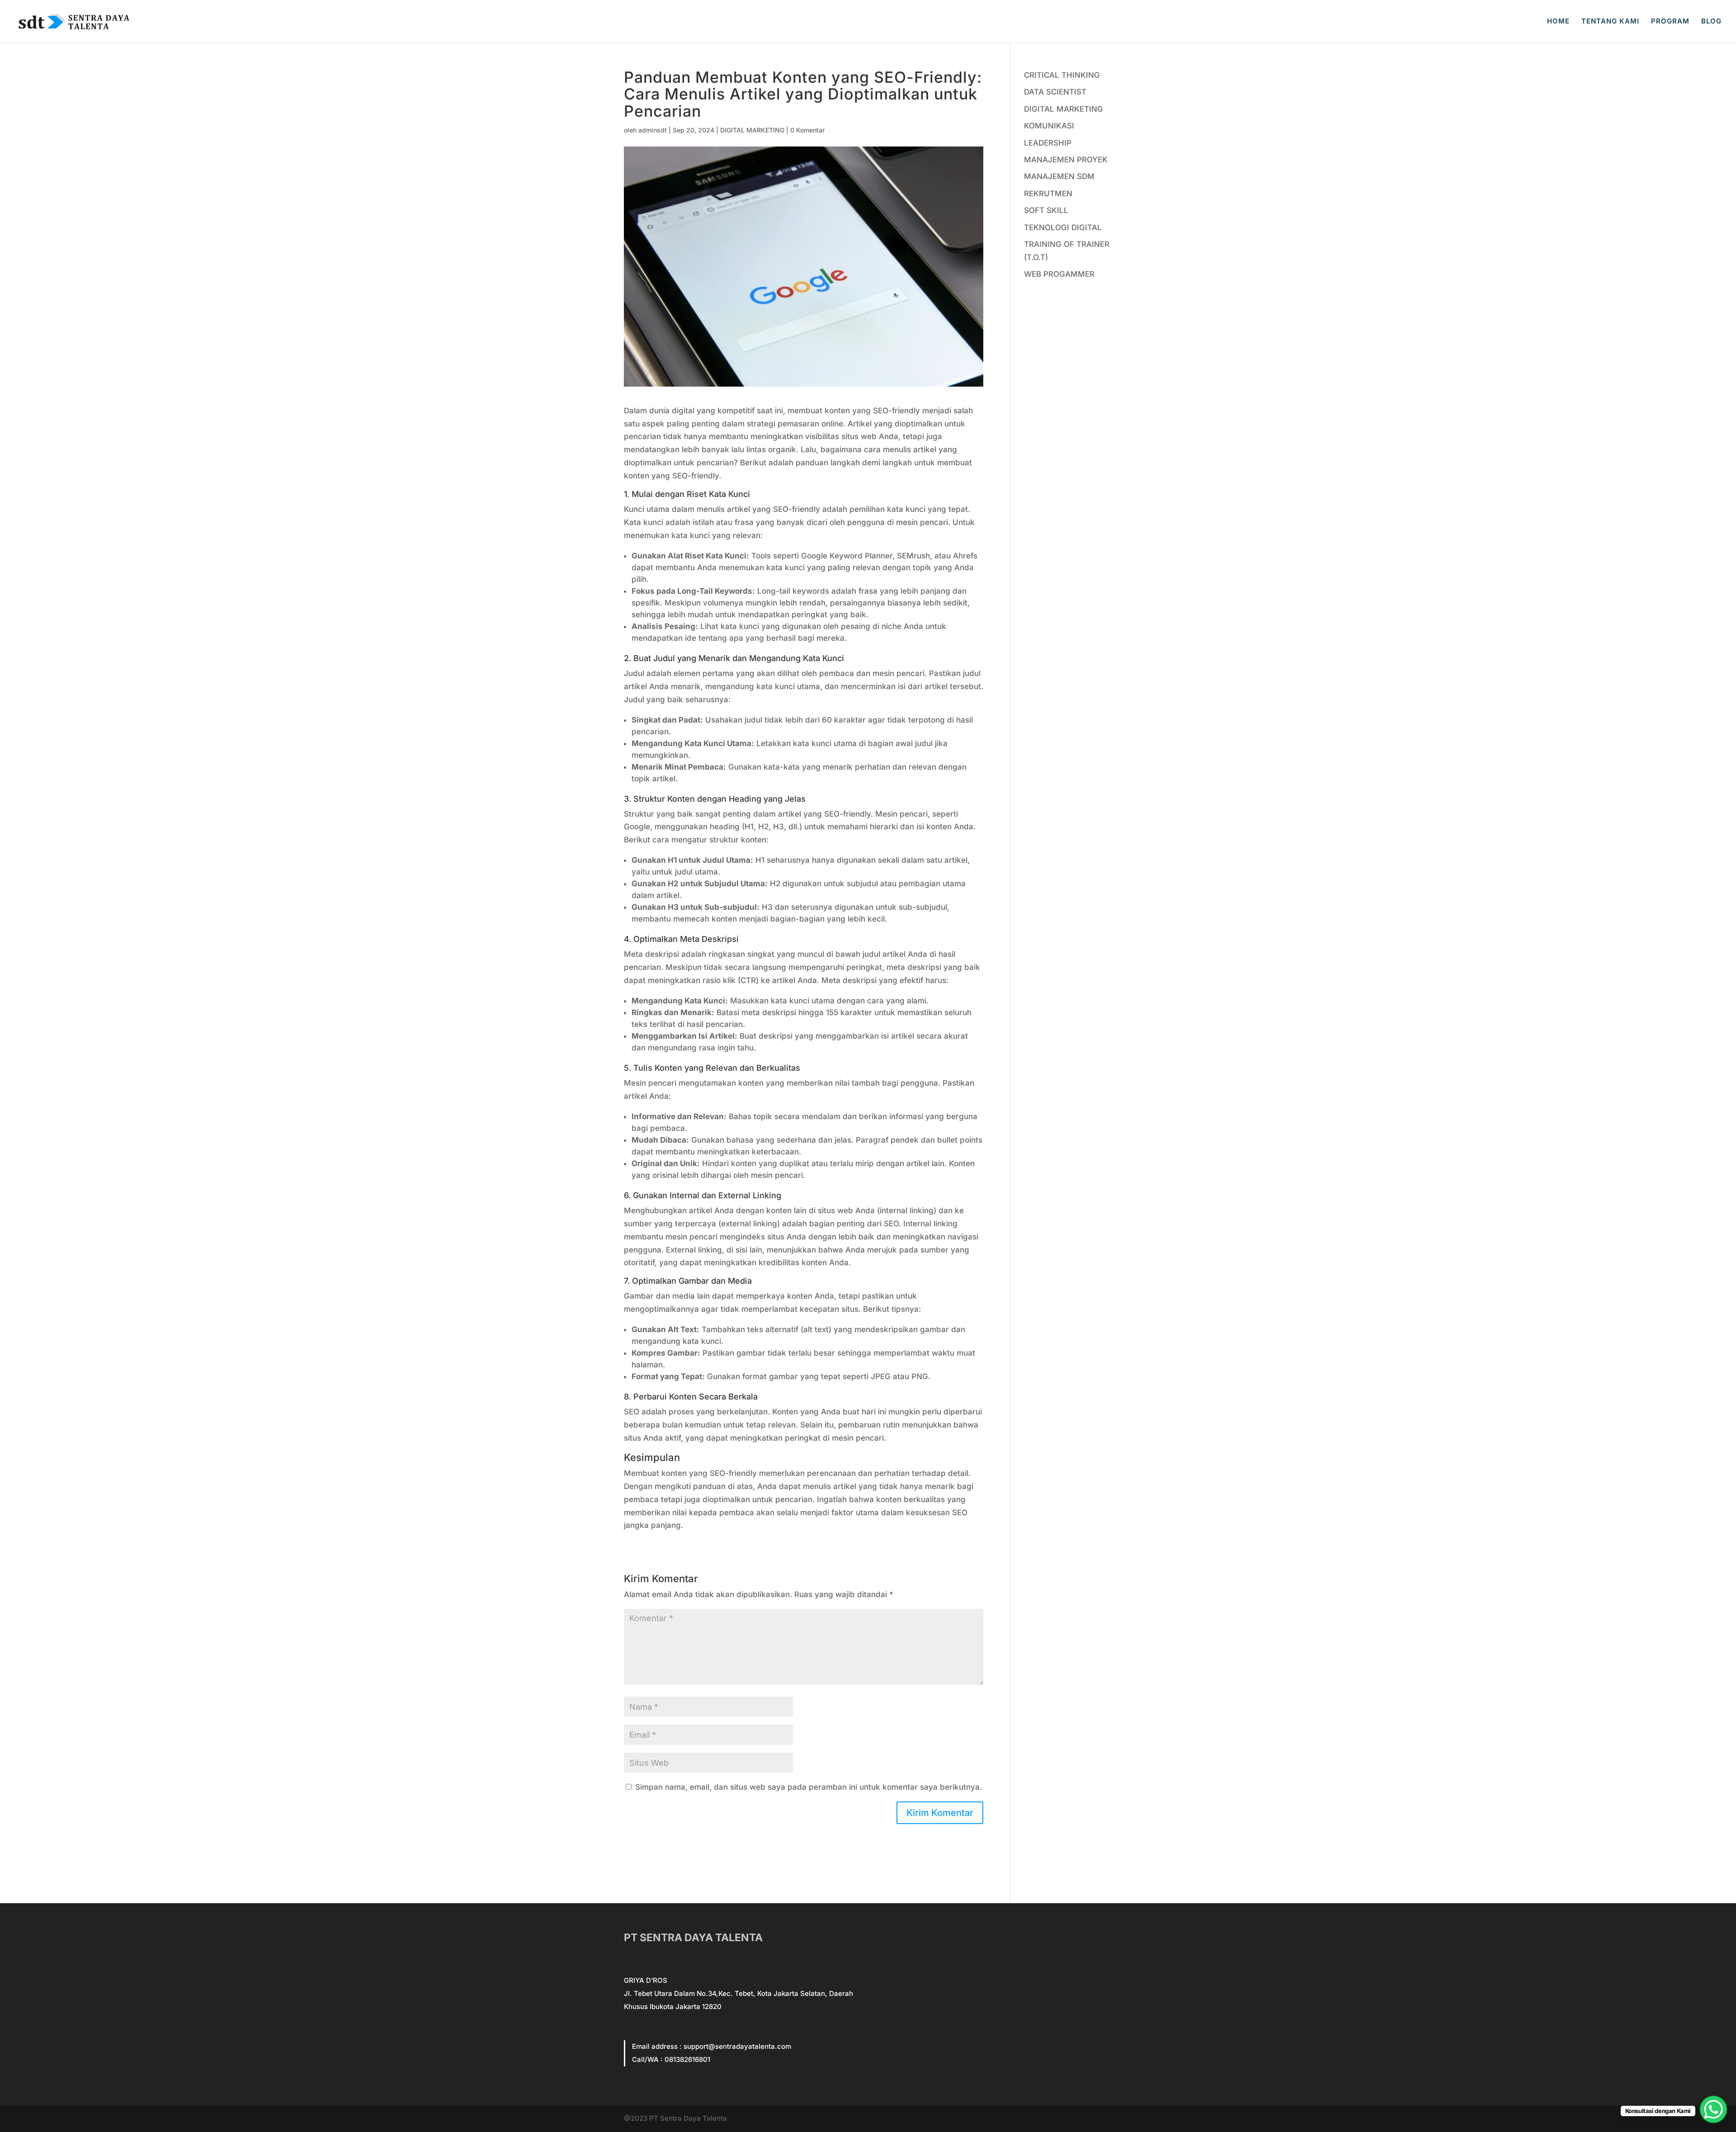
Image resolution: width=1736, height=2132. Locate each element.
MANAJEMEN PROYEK (1066, 160)
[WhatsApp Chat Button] (1713, 2109)
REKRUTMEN (1048, 194)
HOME (1558, 22)
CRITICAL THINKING (1062, 75)
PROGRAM (1670, 22)
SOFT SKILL (1046, 210)
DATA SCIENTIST (1055, 92)
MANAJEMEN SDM (1059, 176)
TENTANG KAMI (1610, 22)
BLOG (1711, 22)
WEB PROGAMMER (1059, 274)
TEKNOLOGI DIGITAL (1063, 227)
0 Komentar (807, 130)
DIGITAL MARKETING (752, 130)
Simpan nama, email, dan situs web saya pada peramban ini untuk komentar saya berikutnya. (809, 1787)
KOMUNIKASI (1049, 126)
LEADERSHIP (1048, 143)
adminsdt (653, 130)
